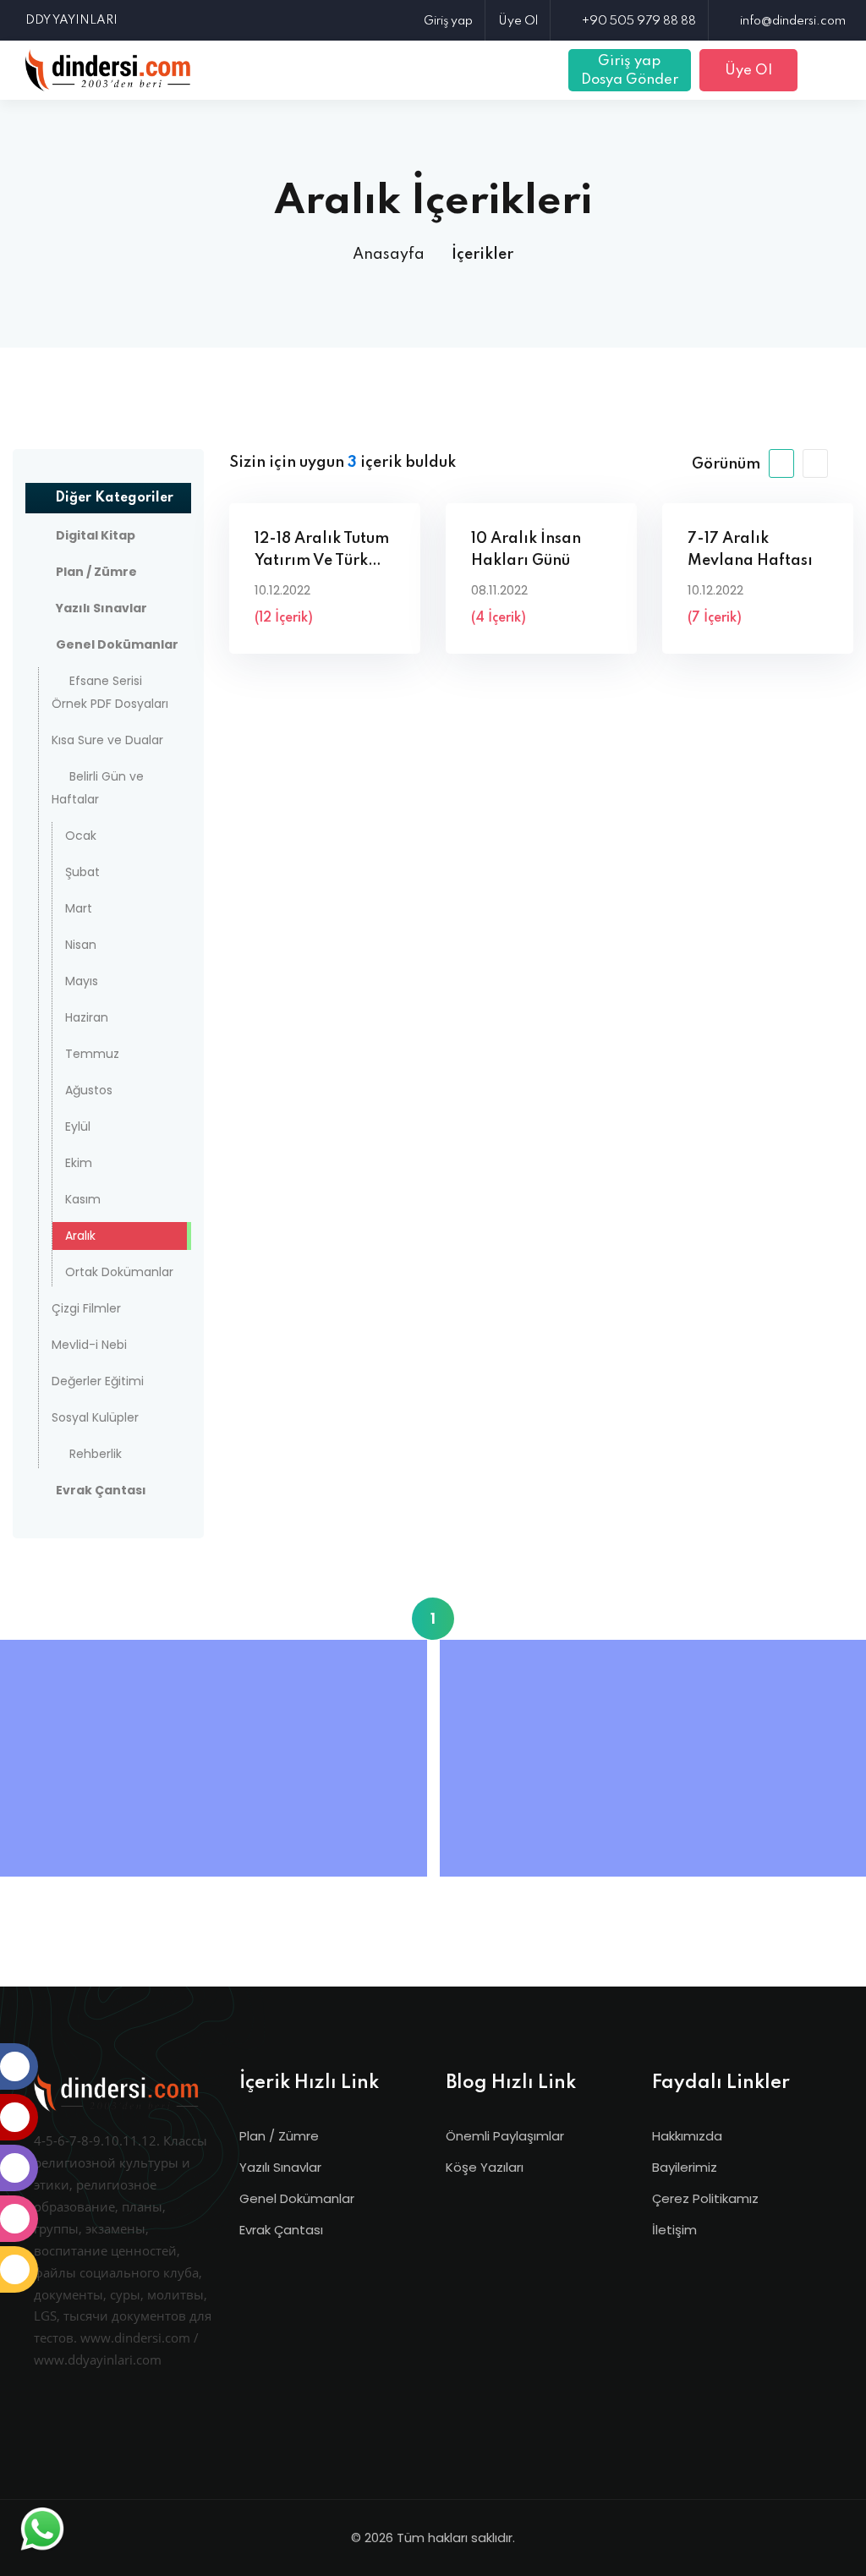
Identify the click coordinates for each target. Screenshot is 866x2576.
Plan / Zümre (279, 2136)
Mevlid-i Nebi (89, 1345)
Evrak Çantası (281, 2230)
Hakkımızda (687, 2136)
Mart (79, 908)
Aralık (80, 1236)
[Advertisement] (218, 1758)
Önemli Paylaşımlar (505, 2136)
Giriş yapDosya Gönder (630, 71)
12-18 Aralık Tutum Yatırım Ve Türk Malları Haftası (322, 552)
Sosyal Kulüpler (95, 1417)
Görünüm (726, 464)
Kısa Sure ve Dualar (107, 740)
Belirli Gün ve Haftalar (98, 788)
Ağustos (89, 1090)
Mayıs (82, 981)
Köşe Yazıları (485, 2167)
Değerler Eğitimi (98, 1381)
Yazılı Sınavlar (280, 2167)
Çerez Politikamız (705, 2198)
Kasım (83, 1199)
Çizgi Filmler (86, 1308)
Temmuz (92, 1054)
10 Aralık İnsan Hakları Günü (526, 550)
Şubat (82, 872)
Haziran (87, 1017)
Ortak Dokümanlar (119, 1272)
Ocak (81, 836)
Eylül (78, 1126)
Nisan (81, 945)
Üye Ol (518, 21)
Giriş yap (448, 21)
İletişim (674, 2230)
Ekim (79, 1163)
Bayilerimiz (685, 2167)
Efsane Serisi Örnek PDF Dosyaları (110, 692)
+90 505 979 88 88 (639, 21)
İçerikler (482, 255)
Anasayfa (389, 255)
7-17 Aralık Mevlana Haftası (750, 550)
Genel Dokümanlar (297, 2198)
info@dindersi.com (793, 21)
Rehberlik (96, 1454)
